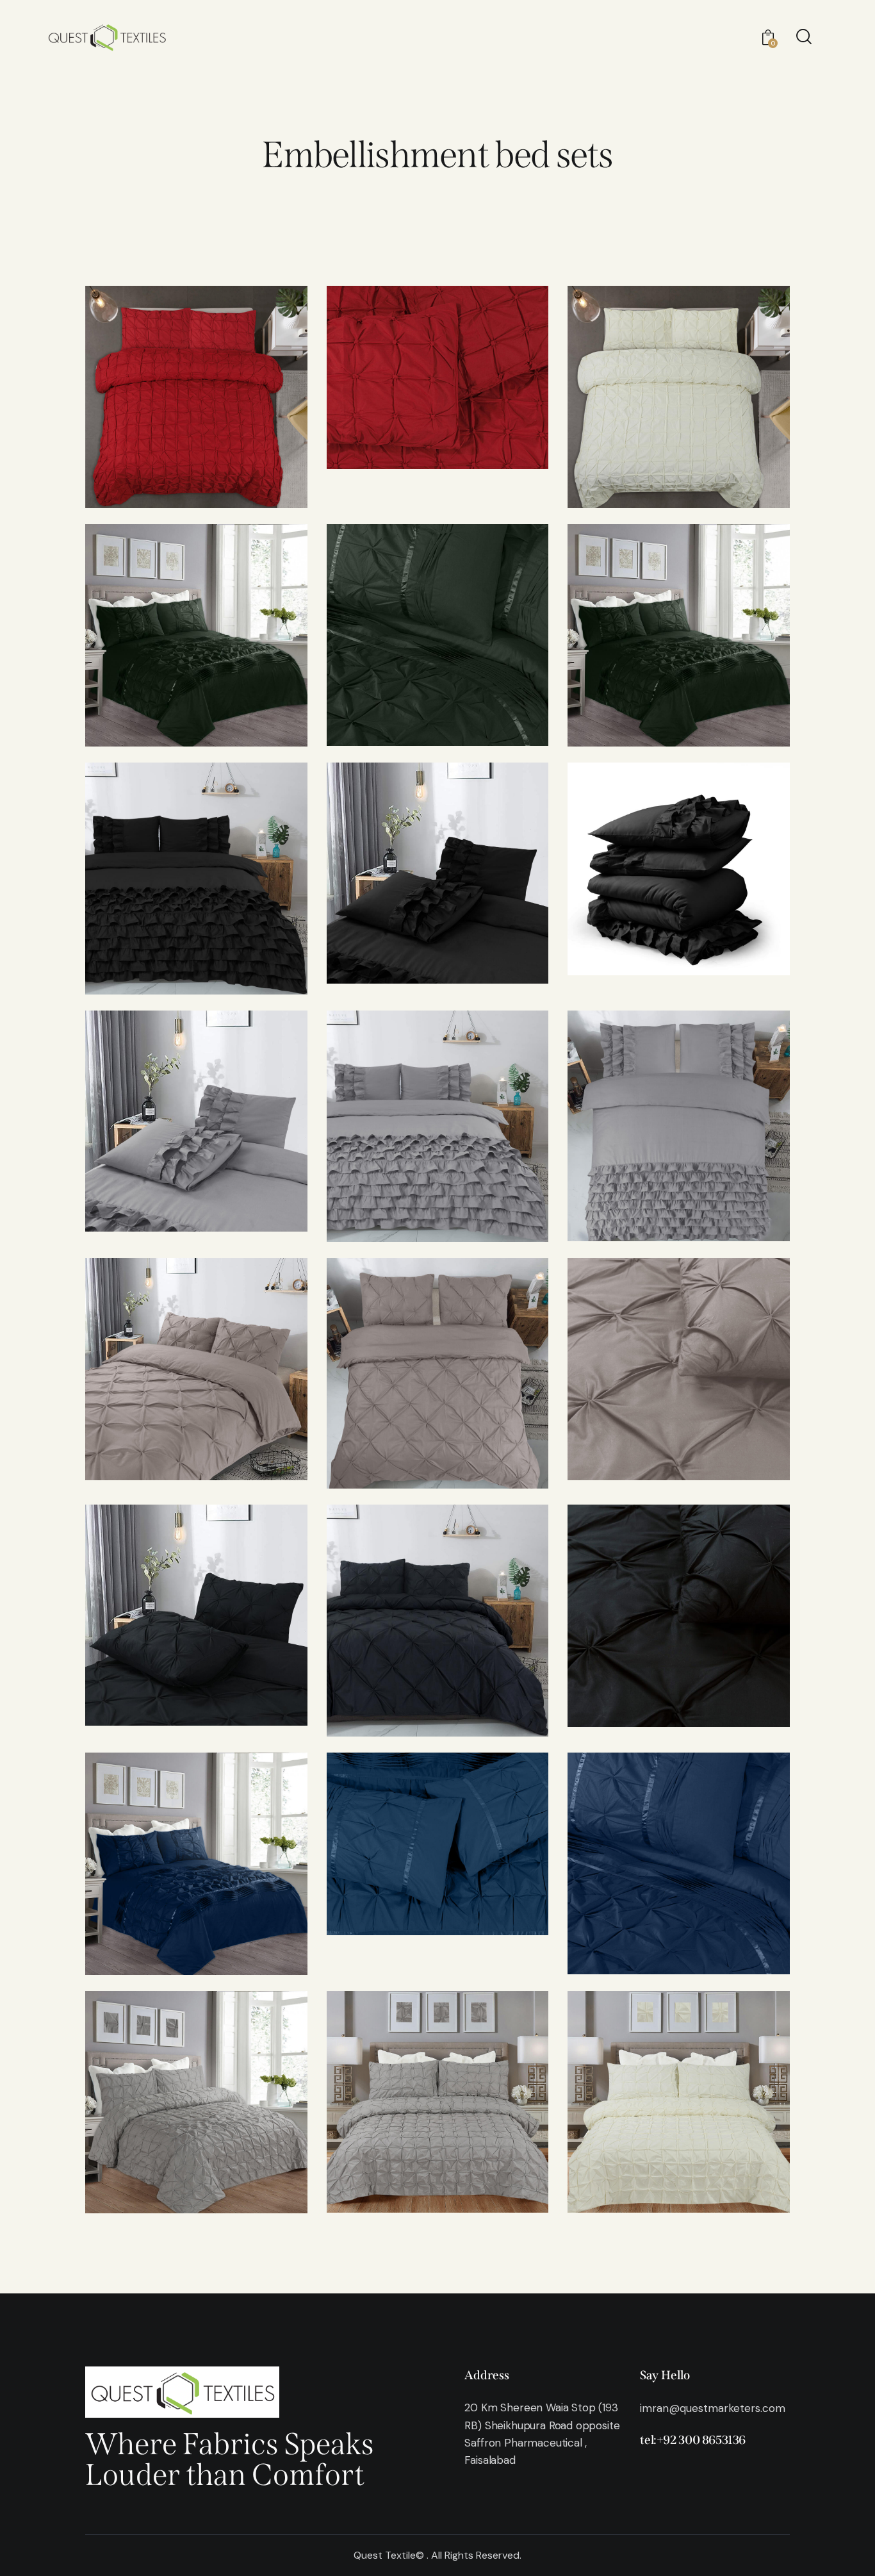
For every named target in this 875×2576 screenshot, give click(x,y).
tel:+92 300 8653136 (693, 2440)
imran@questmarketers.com (713, 2408)
